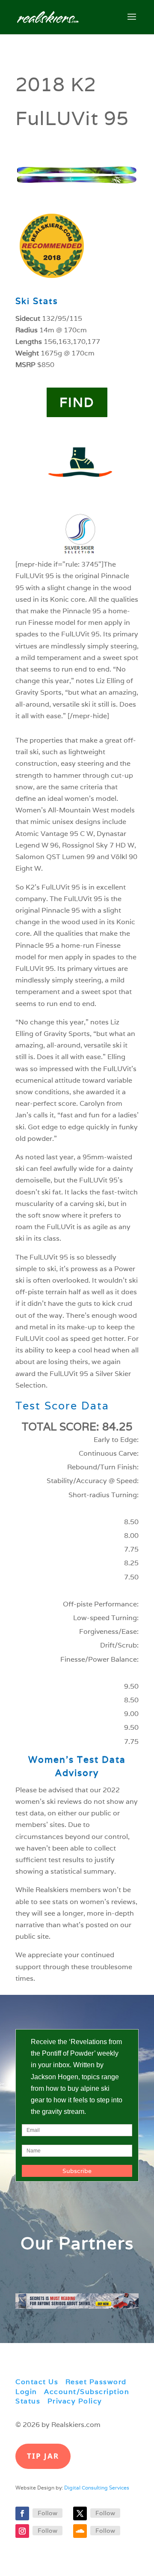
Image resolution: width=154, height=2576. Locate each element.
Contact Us (37, 2382)
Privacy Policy (75, 2401)
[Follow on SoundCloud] (80, 2531)
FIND (77, 402)
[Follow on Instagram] (22, 2531)
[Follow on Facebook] (22, 2513)
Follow (47, 2513)
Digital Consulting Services (97, 2488)
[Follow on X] (80, 2513)
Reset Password (96, 2382)
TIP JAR (43, 2456)
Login (26, 2392)
